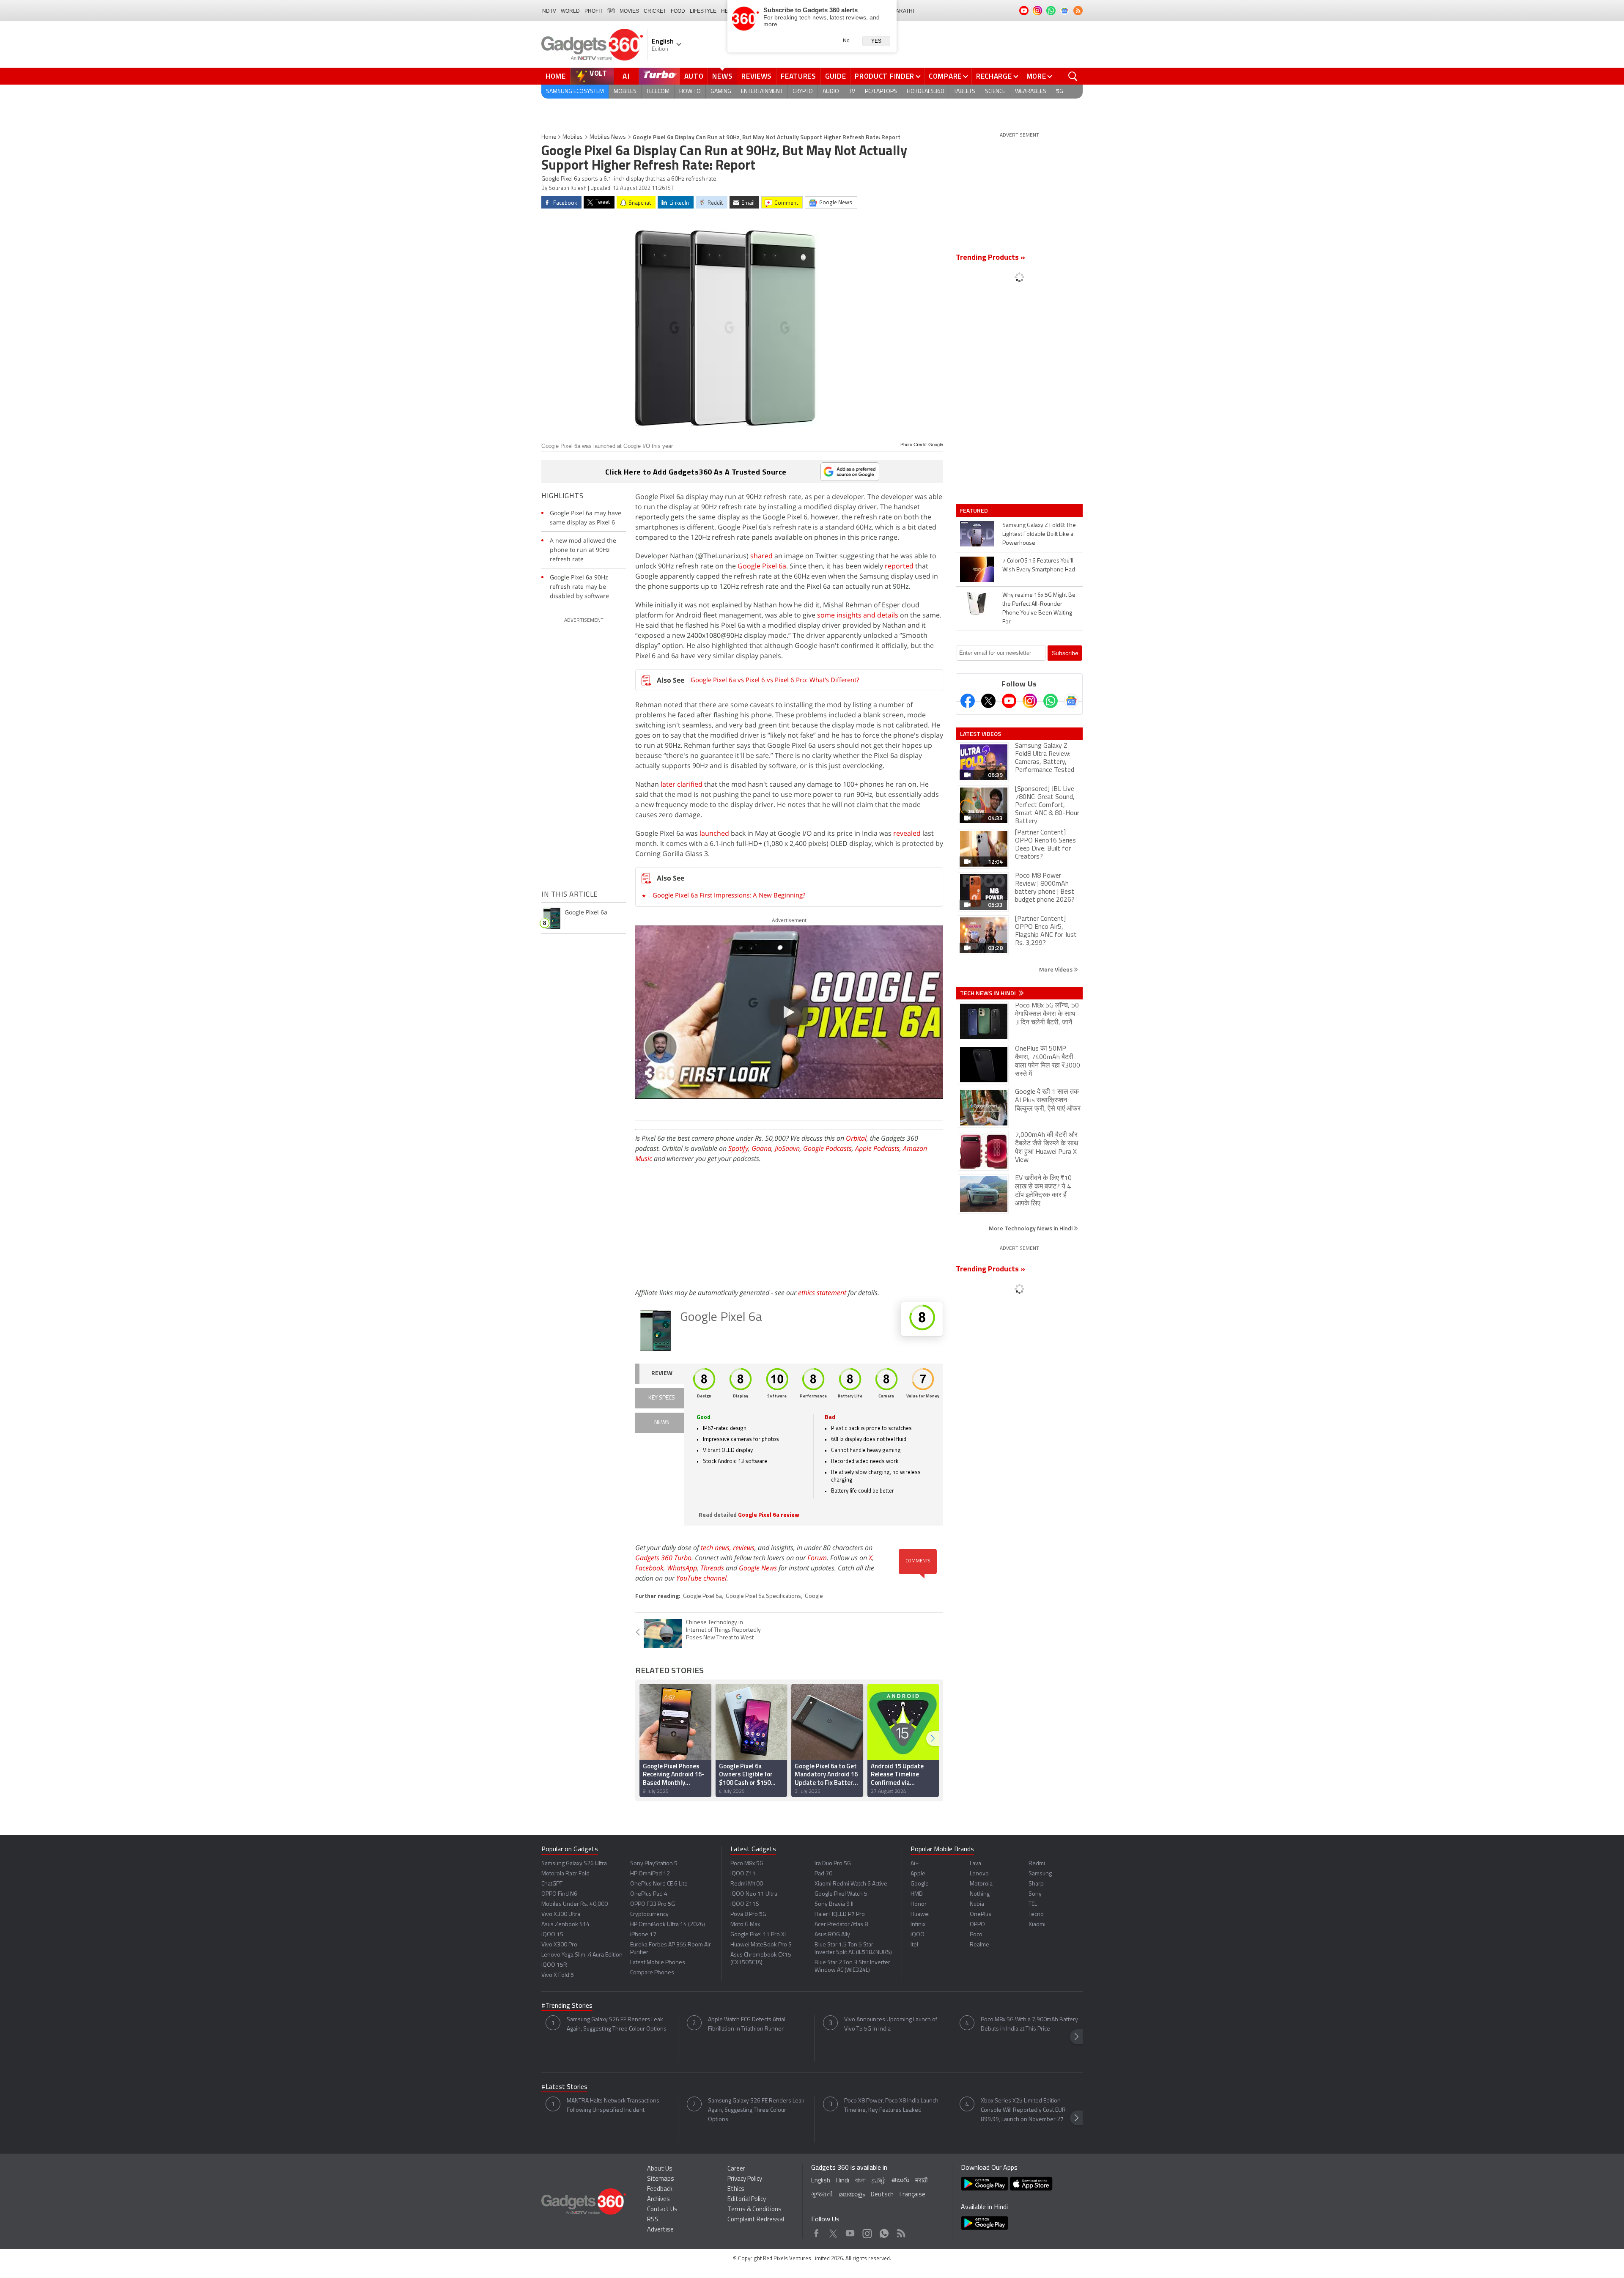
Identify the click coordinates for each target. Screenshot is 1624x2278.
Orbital (856, 1138)
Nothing (980, 1894)
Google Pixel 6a (762, 566)
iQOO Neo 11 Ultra (754, 1894)
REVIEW (662, 1374)
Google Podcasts (827, 1148)
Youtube (850, 2231)
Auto (694, 76)
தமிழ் (879, 2181)
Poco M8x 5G (747, 1864)
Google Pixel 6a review (769, 1515)
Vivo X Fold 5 (558, 1975)
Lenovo (979, 1874)
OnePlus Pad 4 (649, 1894)
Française (912, 2195)
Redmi (1037, 1864)
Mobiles (625, 92)
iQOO (918, 1935)
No (846, 41)
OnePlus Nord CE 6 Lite (659, 1884)
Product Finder (885, 76)
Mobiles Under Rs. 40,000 (575, 1904)
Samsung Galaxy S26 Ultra (574, 1864)
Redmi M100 (747, 1884)
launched (714, 833)
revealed (907, 833)
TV (852, 92)
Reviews (757, 76)
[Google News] (1071, 701)
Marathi (903, 11)
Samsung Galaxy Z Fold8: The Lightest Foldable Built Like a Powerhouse (1039, 534)
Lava (975, 1864)
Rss (900, 2231)
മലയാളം (852, 2195)
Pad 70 (823, 1874)
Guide (836, 76)
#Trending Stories (567, 2006)
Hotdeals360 (925, 92)
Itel (914, 1945)
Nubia (977, 1904)
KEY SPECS (662, 1398)
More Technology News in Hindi (1031, 1228)
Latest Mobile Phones (658, 1963)
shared (761, 556)
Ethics (736, 2189)
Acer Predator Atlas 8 (841, 1925)
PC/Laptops (881, 92)
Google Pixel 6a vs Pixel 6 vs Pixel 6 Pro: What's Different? (775, 680)
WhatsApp (682, 1568)
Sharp (1036, 1884)
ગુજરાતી (822, 2195)
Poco (976, 1935)
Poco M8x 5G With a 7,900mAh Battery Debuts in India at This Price (1029, 2024)
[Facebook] (968, 701)
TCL (1033, 1904)
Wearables (1031, 92)
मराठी (921, 2181)
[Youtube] (1009, 701)
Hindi (843, 2181)
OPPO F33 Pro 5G (653, 1904)
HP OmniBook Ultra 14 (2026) (668, 1925)
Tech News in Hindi (989, 993)
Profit (594, 11)
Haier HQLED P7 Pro (840, 1914)
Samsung (1040, 1874)
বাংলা (860, 2181)
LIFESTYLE (703, 11)
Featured (975, 510)
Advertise (660, 2230)
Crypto (803, 92)
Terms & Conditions (754, 2210)
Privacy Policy (745, 2179)
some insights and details (858, 615)
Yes (876, 41)
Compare (945, 76)
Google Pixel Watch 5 (841, 1894)
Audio (831, 92)
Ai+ (915, 1864)
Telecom (658, 92)
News (722, 76)
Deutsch (882, 2195)
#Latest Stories (564, 2087)
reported (899, 566)
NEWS (662, 1423)
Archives (658, 2200)
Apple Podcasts (877, 1148)
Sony (1035, 1894)
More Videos (1056, 969)
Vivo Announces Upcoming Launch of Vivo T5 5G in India (891, 2024)
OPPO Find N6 (559, 1894)
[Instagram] (1030, 701)
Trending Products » (990, 258)
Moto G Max (745, 1925)
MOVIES (629, 11)
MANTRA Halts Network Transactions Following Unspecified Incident (613, 2106)
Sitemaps (661, 2179)
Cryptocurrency (649, 1914)
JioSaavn (787, 1148)
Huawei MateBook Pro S (761, 1945)
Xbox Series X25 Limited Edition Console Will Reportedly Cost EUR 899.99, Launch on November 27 (1023, 2110)
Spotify (738, 1148)
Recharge (994, 76)
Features (798, 76)
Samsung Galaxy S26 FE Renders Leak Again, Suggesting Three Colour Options (617, 2024)
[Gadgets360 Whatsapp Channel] (1051, 701)
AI (626, 76)
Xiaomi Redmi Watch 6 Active (851, 1884)
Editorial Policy (747, 2200)
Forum (817, 1558)
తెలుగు (900, 2181)
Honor (919, 1904)
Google (814, 1596)
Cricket (655, 11)
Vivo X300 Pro (559, 1945)
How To (690, 92)
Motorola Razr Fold (565, 1874)
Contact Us (662, 2210)
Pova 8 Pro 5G (748, 1914)
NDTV (549, 11)
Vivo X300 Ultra (561, 1914)
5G (1060, 92)
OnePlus (981, 1914)
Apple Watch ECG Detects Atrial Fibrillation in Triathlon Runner (747, 2024)
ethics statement (822, 1293)
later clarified (682, 784)
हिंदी (611, 11)
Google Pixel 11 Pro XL (759, 1935)
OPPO (977, 1925)
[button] (933, 1739)
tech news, (717, 1548)
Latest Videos (981, 734)
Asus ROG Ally (832, 1935)
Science (995, 92)
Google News (758, 1568)
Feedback (660, 2189)
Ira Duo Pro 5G (833, 1864)
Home (556, 76)
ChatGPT (552, 1884)
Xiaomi (1037, 1925)
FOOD (678, 11)
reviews (744, 1548)
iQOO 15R (554, 1965)
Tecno (1036, 1914)
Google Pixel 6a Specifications (763, 1596)
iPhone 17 (643, 1935)
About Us (660, 2169)
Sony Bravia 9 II (834, 1904)
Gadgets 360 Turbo (663, 1558)
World (570, 11)
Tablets (964, 92)
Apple (918, 1874)
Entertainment (762, 92)
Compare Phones (652, 1973)
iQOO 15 (552, 1935)
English (821, 2181)
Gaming (721, 92)
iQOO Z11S (745, 1904)
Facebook (649, 1568)
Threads (712, 1568)
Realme (979, 1945)
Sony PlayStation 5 (654, 1864)
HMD (917, 1894)
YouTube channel (701, 1578)
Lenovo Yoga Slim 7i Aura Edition (582, 1955)
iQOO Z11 (743, 1874)
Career (736, 2169)
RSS (653, 2220)
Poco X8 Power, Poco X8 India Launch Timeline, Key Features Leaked (891, 2106)
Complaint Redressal (756, 2220)
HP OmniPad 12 (650, 1874)
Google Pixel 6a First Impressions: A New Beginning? (729, 895)
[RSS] (1078, 11)
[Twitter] (988, 701)
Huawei (920, 1914)
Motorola (981, 1884)
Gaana (761, 1148)
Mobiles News (608, 137)
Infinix (918, 1925)
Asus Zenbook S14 (565, 1925)
